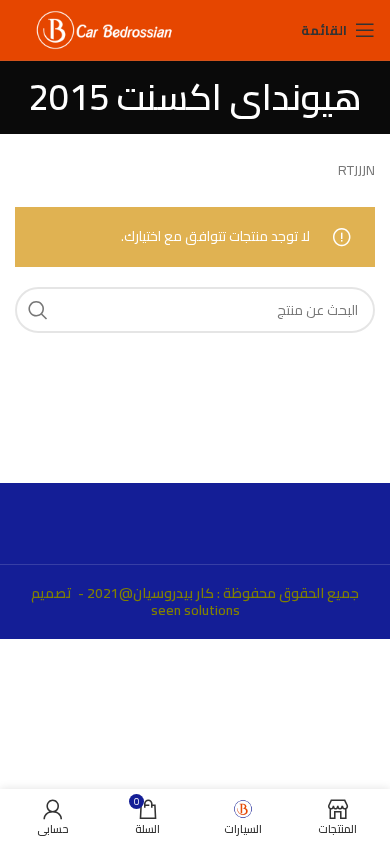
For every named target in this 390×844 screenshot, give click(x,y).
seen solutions (195, 610)
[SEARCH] (38, 310)
